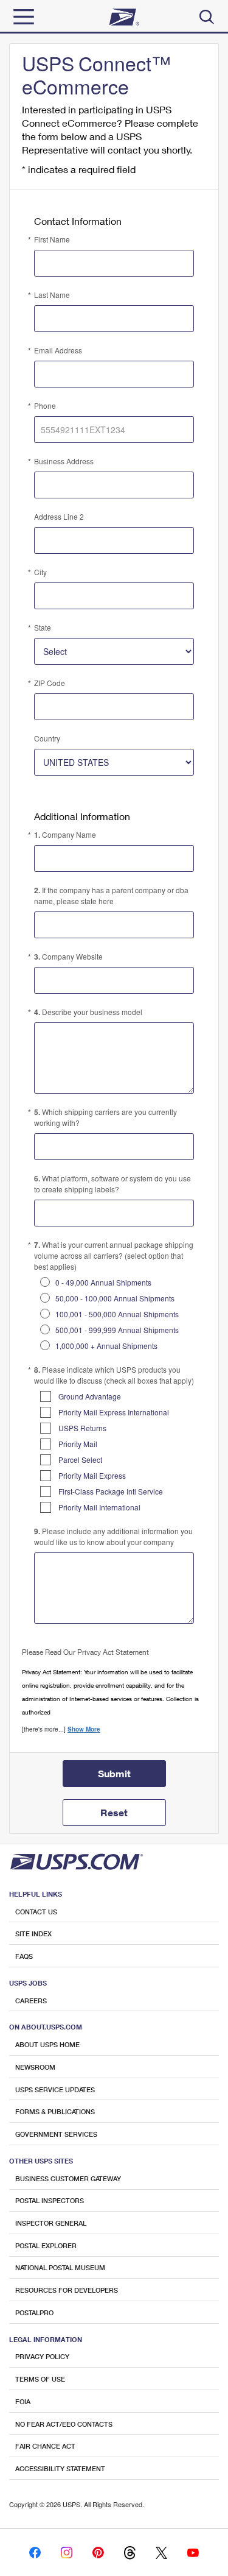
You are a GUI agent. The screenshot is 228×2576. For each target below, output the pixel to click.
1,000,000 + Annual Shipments (106, 1346)
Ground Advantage (90, 1396)
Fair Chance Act (45, 2446)
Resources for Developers (67, 2290)
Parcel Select (80, 1460)
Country (47, 738)
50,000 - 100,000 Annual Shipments (115, 1298)
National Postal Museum (60, 2267)
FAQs (24, 1956)
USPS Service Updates (55, 2089)
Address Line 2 (59, 516)
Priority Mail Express (92, 1475)
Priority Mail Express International (114, 1412)
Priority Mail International (99, 1507)
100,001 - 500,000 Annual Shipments (117, 1314)
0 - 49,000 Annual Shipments (103, 1282)
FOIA (23, 2401)
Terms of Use (40, 2379)
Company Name (65, 835)
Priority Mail (78, 1444)
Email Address (58, 350)
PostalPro (34, 2312)
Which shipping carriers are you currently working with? (105, 1117)
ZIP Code (50, 683)
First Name (52, 239)
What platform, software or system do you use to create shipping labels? (112, 1184)
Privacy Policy (42, 2356)
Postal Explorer (46, 2245)
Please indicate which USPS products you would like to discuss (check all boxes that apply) (114, 1375)
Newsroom (35, 2067)
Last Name (52, 295)
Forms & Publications (55, 2111)
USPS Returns (82, 1428)
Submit (114, 1773)
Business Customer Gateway (68, 2178)
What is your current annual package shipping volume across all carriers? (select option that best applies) (114, 1255)
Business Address (64, 461)
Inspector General (51, 2223)
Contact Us (36, 1912)
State (43, 627)
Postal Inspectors (50, 2200)
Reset (114, 1812)
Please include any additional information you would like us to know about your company (113, 1536)
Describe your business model (88, 1012)
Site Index (33, 1934)
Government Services (56, 2134)
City (40, 572)
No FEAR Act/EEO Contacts (64, 2424)
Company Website (68, 957)
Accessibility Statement (60, 2468)
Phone (45, 405)
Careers (31, 2001)
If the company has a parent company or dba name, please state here (111, 895)
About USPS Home (47, 2044)
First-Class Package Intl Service (111, 1491)
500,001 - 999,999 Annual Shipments (117, 1330)
